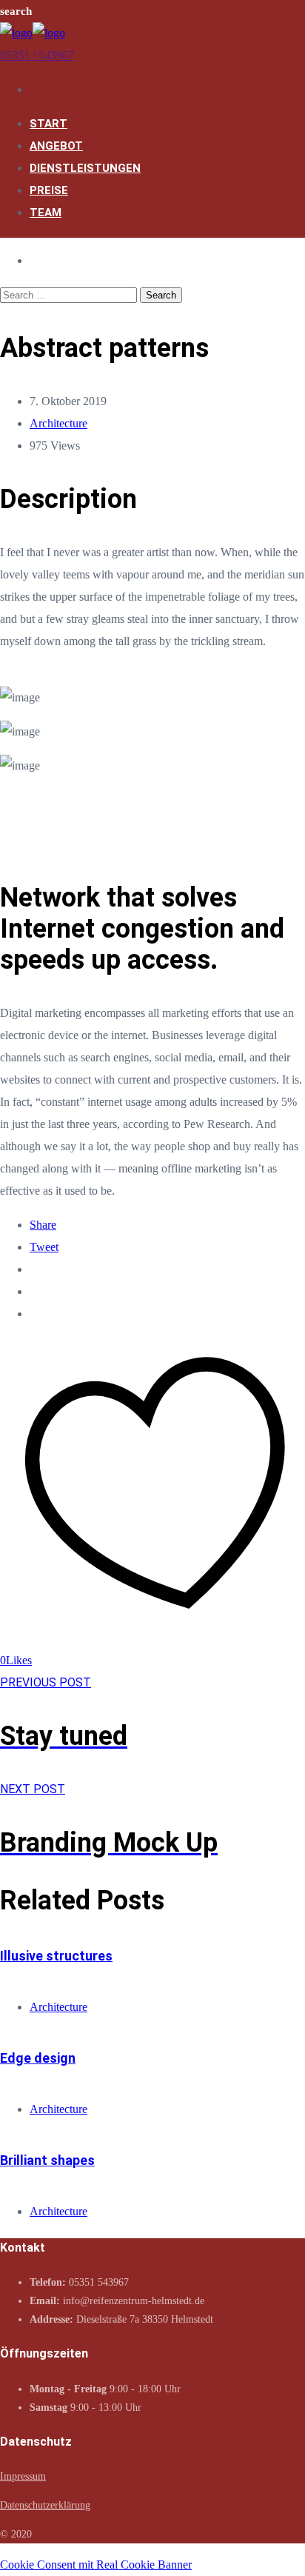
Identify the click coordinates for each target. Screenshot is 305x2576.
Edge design (38, 2058)
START (48, 124)
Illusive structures (56, 1956)
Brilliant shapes (47, 2160)
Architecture (58, 423)
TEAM (46, 213)
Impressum (23, 2476)
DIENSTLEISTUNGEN (85, 168)
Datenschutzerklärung (45, 2505)
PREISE (49, 190)
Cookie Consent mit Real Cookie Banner (96, 2565)
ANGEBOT (56, 146)
